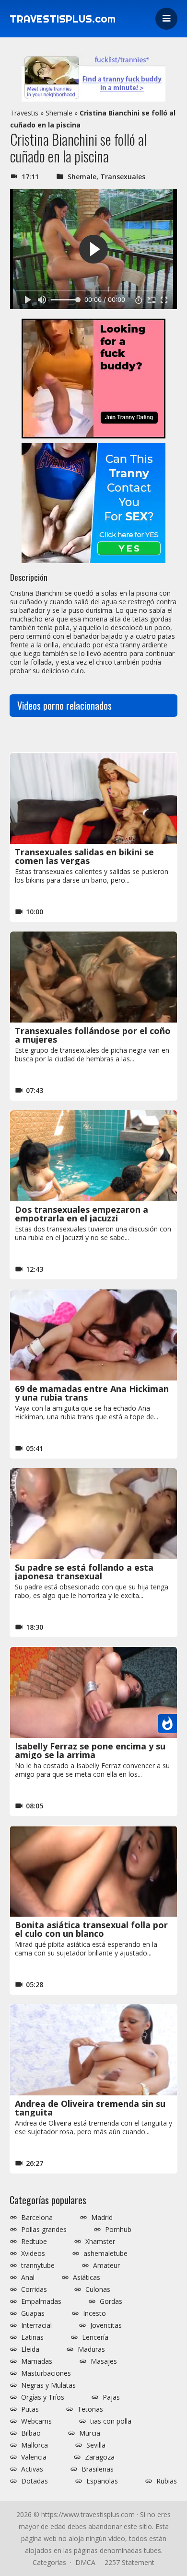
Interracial (36, 2325)
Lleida (30, 2349)
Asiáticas (87, 2277)
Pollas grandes (44, 2230)
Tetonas (90, 2409)
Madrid (102, 2218)
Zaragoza (100, 2457)
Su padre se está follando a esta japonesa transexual (84, 1572)
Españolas (102, 2481)
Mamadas (37, 2361)
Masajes (104, 2361)
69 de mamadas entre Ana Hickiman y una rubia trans (92, 1393)
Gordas (111, 2301)
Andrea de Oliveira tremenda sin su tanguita (90, 2108)
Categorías (49, 2562)
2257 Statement (129, 2562)
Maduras (91, 2349)
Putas (30, 2409)
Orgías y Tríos (43, 2397)
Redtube (34, 2242)
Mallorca (35, 2445)
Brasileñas (98, 2469)
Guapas (33, 2313)
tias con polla (111, 2421)
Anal (28, 2277)
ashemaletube (105, 2254)
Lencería (95, 2337)
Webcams (36, 2421)
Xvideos (33, 2254)
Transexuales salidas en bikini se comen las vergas (84, 856)
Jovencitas (106, 2325)
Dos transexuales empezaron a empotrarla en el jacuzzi (82, 1214)
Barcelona (37, 2218)
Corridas (34, 2289)
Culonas (98, 2289)
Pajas (111, 2397)
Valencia (34, 2457)
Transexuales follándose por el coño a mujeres (93, 1035)
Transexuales (123, 177)
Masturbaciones (46, 2373)
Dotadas (35, 2481)
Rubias (167, 2481)
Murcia (90, 2433)
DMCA (85, 2562)
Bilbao (31, 2433)
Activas (32, 2469)
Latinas (32, 2337)
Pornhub (118, 2230)
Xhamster (100, 2242)
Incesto (94, 2313)
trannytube (38, 2265)
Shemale (59, 113)
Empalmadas (41, 2301)
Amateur (106, 2265)
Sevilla (96, 2445)
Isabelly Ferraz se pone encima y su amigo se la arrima (90, 1750)
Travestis (24, 113)
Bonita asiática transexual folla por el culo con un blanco (91, 1929)
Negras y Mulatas (48, 2385)
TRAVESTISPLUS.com (63, 19)
